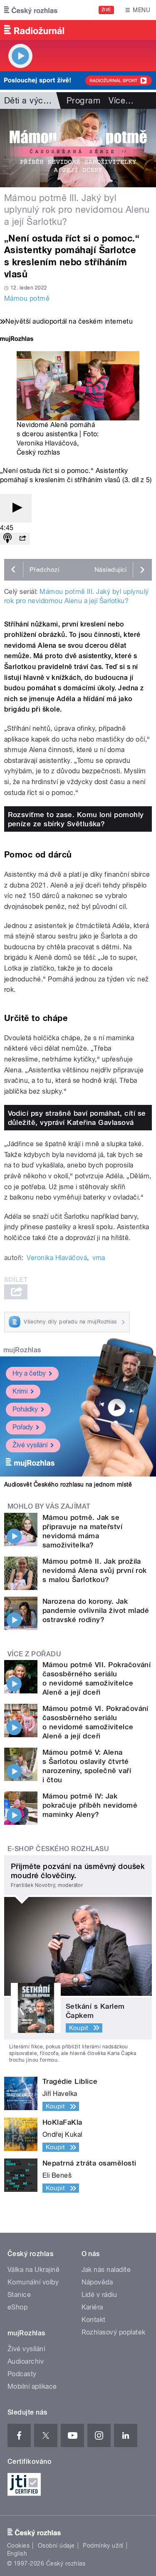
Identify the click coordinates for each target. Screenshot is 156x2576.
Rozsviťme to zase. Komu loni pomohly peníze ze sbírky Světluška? (76, 819)
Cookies (18, 2546)
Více (121, 101)
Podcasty (22, 2374)
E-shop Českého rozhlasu (58, 1849)
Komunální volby (33, 2282)
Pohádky (25, 1409)
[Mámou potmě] (78, 148)
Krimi (20, 1391)
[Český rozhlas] (31, 10)
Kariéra (92, 2307)
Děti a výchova (33, 101)
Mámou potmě (27, 298)
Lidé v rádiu (99, 2295)
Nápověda (97, 2282)
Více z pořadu (34, 1654)
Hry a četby (29, 1373)
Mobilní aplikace (32, 2386)
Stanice (19, 2295)
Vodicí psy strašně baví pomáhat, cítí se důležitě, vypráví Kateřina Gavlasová (77, 1118)
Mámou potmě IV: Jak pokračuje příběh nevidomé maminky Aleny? (90, 1805)
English (17, 2553)
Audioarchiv (26, 2361)
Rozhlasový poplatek (114, 2332)
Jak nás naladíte (106, 2270)
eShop (17, 2307)
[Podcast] (7, 539)
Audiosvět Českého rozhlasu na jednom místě (68, 1484)
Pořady (23, 1427)
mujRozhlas (22, 1350)
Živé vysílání (30, 1445)
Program (83, 101)
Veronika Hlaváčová (47, 443)
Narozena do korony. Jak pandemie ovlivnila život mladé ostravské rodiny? (96, 1610)
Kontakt (94, 2320)
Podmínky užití (103, 2546)
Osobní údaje (56, 2546)
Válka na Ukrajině (33, 2270)
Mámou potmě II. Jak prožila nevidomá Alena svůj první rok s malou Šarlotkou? (95, 1570)
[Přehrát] (16, 508)
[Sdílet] (22, 539)
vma (99, 1258)
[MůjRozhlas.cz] (17, 340)
